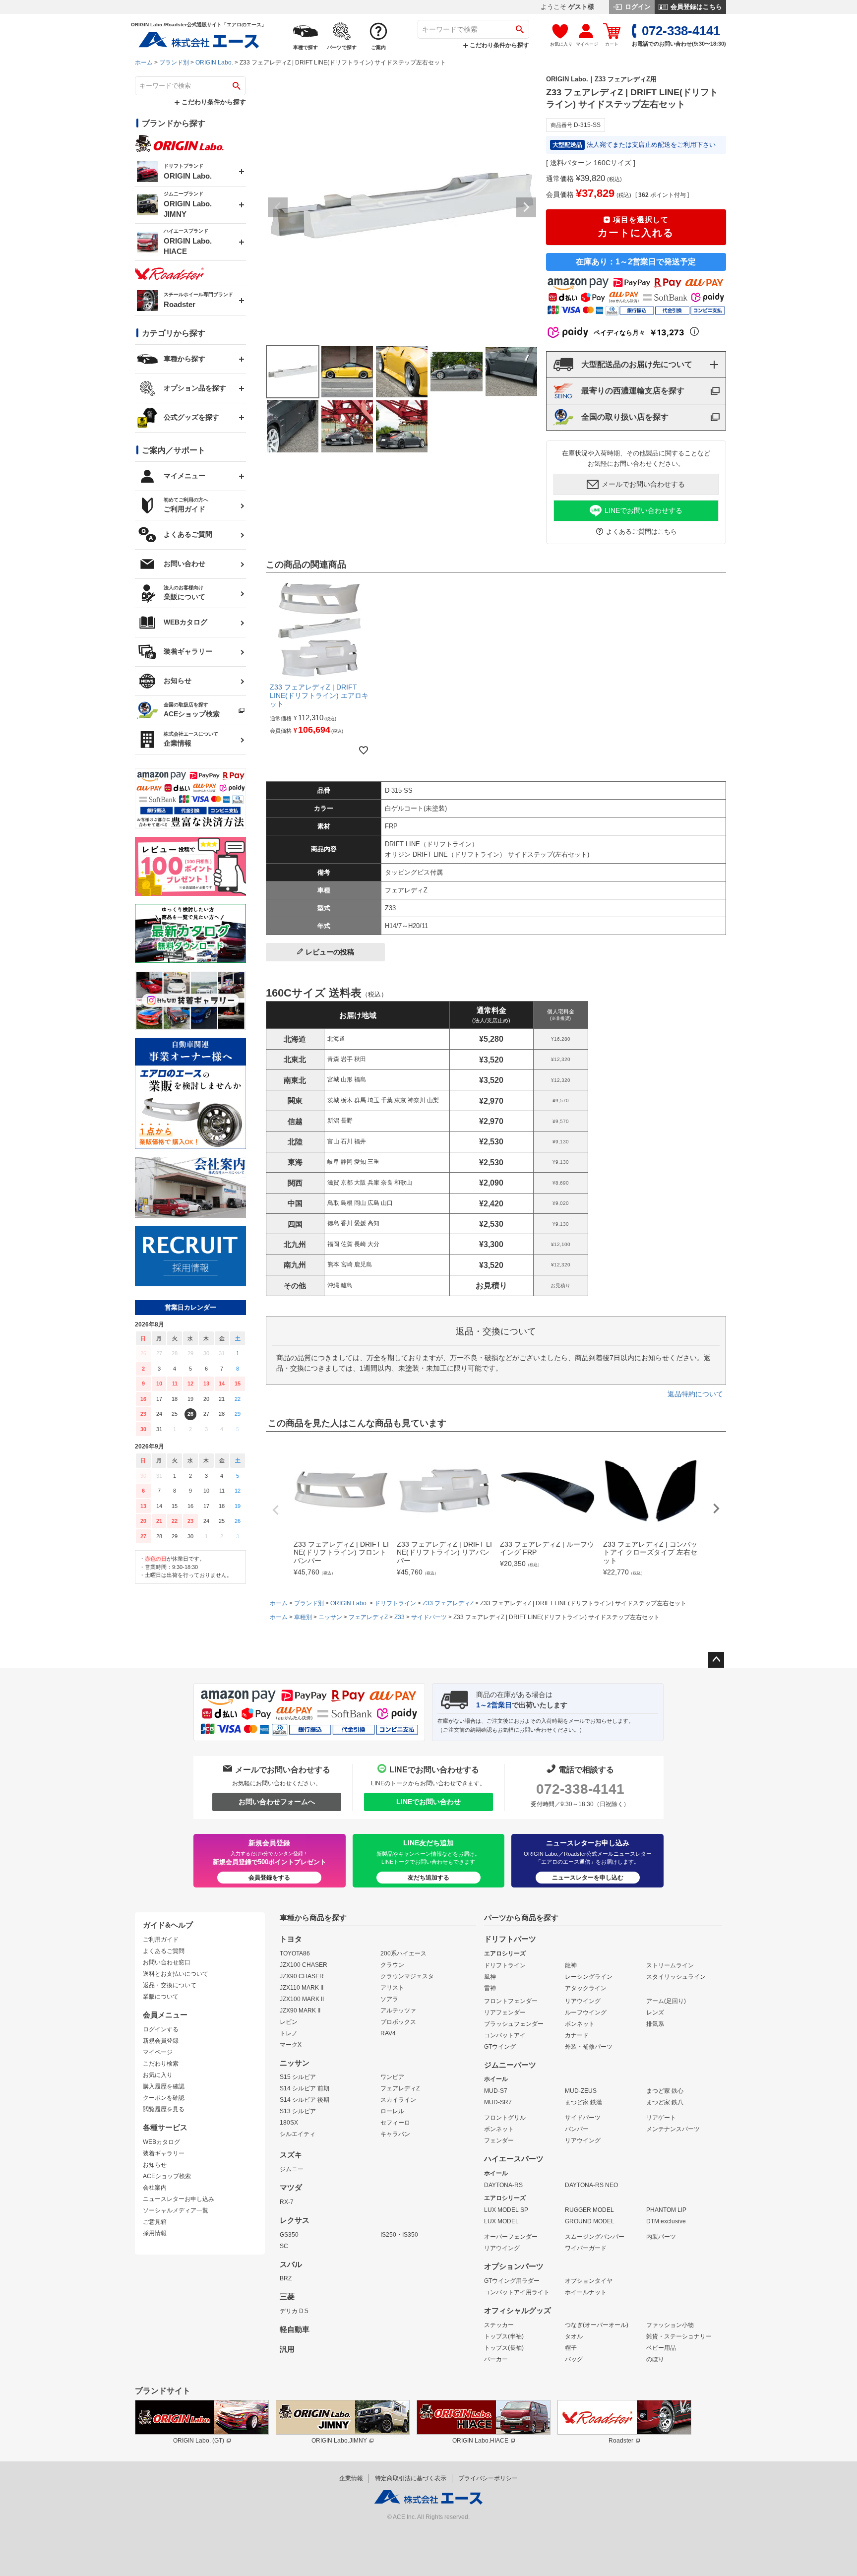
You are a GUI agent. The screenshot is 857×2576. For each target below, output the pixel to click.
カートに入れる (636, 227)
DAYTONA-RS (503, 2185)
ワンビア (392, 2077)
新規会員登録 (161, 2041)
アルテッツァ (398, 2011)
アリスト (392, 1988)
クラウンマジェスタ (407, 1976)
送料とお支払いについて (176, 1974)
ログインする (161, 2029)
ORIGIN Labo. (214, 63)
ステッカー (499, 2325)
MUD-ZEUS (581, 2091)
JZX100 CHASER (304, 1965)
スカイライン (398, 2100)
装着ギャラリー (164, 2153)
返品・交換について (170, 1985)
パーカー (496, 2359)
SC (284, 2246)
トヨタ (291, 1939)
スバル (291, 2264)
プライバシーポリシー (488, 2478)
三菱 (287, 2297)
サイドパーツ (429, 1617)
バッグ (574, 2359)
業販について (161, 1997)
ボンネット (580, 2024)
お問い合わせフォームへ (277, 1802)
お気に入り (158, 2075)
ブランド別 (174, 63)
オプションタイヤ (589, 2281)
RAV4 (388, 2033)
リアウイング (583, 2001)
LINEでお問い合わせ (428, 1802)
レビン (289, 2022)
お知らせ (155, 2165)
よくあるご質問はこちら (642, 532)
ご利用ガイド (161, 1940)
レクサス (295, 2220)
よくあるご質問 (164, 1951)
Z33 (399, 1617)
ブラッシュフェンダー (514, 2024)
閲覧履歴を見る (164, 2109)
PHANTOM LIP (666, 2210)
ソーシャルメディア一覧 (176, 2210)
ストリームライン (670, 1965)
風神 (490, 1977)
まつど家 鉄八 (665, 2102)
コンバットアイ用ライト (517, 2292)
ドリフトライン (395, 1603)
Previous (278, 207)
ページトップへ (716, 1660)
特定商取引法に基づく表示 (411, 2478)
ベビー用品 (661, 2348)
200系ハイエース (403, 1953)
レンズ (655, 2012)
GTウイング (500, 2047)
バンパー (577, 2129)
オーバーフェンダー (511, 2237)
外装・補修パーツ (589, 2047)
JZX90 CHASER (302, 1976)
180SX (289, 2123)
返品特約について (695, 1394)
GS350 (289, 2235)
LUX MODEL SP (506, 2210)
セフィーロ (395, 2123)
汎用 (287, 2349)
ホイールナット (586, 2292)
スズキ (291, 2155)
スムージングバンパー (595, 2237)
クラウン (392, 1965)
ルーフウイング (586, 2012)
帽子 (571, 2348)
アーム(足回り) (666, 2001)
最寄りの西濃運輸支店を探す (633, 391)
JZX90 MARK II (300, 2011)
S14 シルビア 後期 (305, 2100)
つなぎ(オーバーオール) (597, 2325)
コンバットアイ (505, 2035)
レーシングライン (589, 1977)
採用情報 (155, 2233)
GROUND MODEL (590, 2221)
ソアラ (389, 1999)
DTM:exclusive (666, 2221)
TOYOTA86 (295, 1953)
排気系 (655, 2024)
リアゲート (661, 2118)
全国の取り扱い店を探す (625, 417)
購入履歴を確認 (164, 2086)
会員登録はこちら (695, 7)
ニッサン (330, 1617)
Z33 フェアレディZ (448, 1603)
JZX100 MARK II (302, 1999)
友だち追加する (428, 1878)
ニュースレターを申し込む (588, 1878)
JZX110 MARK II (302, 1988)
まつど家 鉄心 (665, 2091)
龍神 (571, 1965)
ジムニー (292, 2169)
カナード (577, 2035)
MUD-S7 (496, 2091)
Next (526, 207)
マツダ (291, 2188)
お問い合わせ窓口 (167, 1962)
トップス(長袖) (504, 2348)
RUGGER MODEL (589, 2210)
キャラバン (395, 2134)
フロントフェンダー (511, 2001)
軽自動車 (295, 2329)
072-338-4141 (580, 1789)
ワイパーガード (586, 2248)
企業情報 (351, 2478)
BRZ (286, 2278)
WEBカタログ (161, 2142)
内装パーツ (661, 2237)
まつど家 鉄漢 (583, 2102)
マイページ (158, 2052)
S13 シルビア (298, 2111)
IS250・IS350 (399, 2235)
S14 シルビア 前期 (305, 2088)
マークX (291, 2045)
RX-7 (287, 2202)
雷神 (490, 1988)
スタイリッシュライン (676, 1977)
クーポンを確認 (164, 2098)
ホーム (144, 63)
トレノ (289, 2033)
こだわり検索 (161, 2064)
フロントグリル (505, 2118)
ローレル (392, 2111)
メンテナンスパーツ (673, 2129)
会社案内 (155, 2188)
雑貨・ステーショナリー (679, 2336)
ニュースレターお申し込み (179, 2199)
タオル (574, 2336)
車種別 (303, 1617)
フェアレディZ (368, 1617)
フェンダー (499, 2140)
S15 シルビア (298, 2077)
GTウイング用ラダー (512, 2281)
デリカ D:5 (294, 2311)
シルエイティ (298, 2134)
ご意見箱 (155, 2222)
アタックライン (586, 1988)
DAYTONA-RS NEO (591, 2185)
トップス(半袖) (504, 2336)
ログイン (637, 7)
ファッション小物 (670, 2325)
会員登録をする (269, 1878)
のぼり (655, 2359)
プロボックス (398, 2022)
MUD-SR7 (498, 2102)
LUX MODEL (501, 2221)
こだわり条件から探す (499, 45)
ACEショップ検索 (167, 2176)
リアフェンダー (505, 2012)
